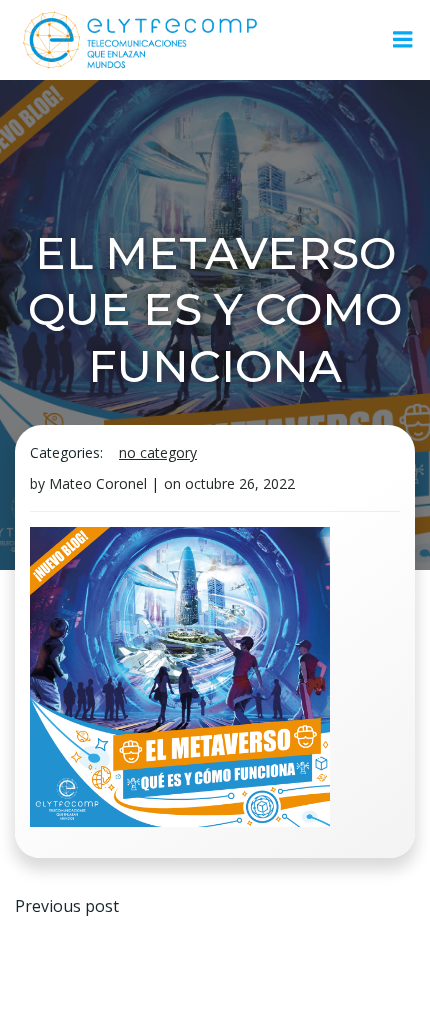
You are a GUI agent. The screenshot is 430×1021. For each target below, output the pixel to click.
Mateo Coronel (98, 483)
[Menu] (403, 40)
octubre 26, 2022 (240, 483)
